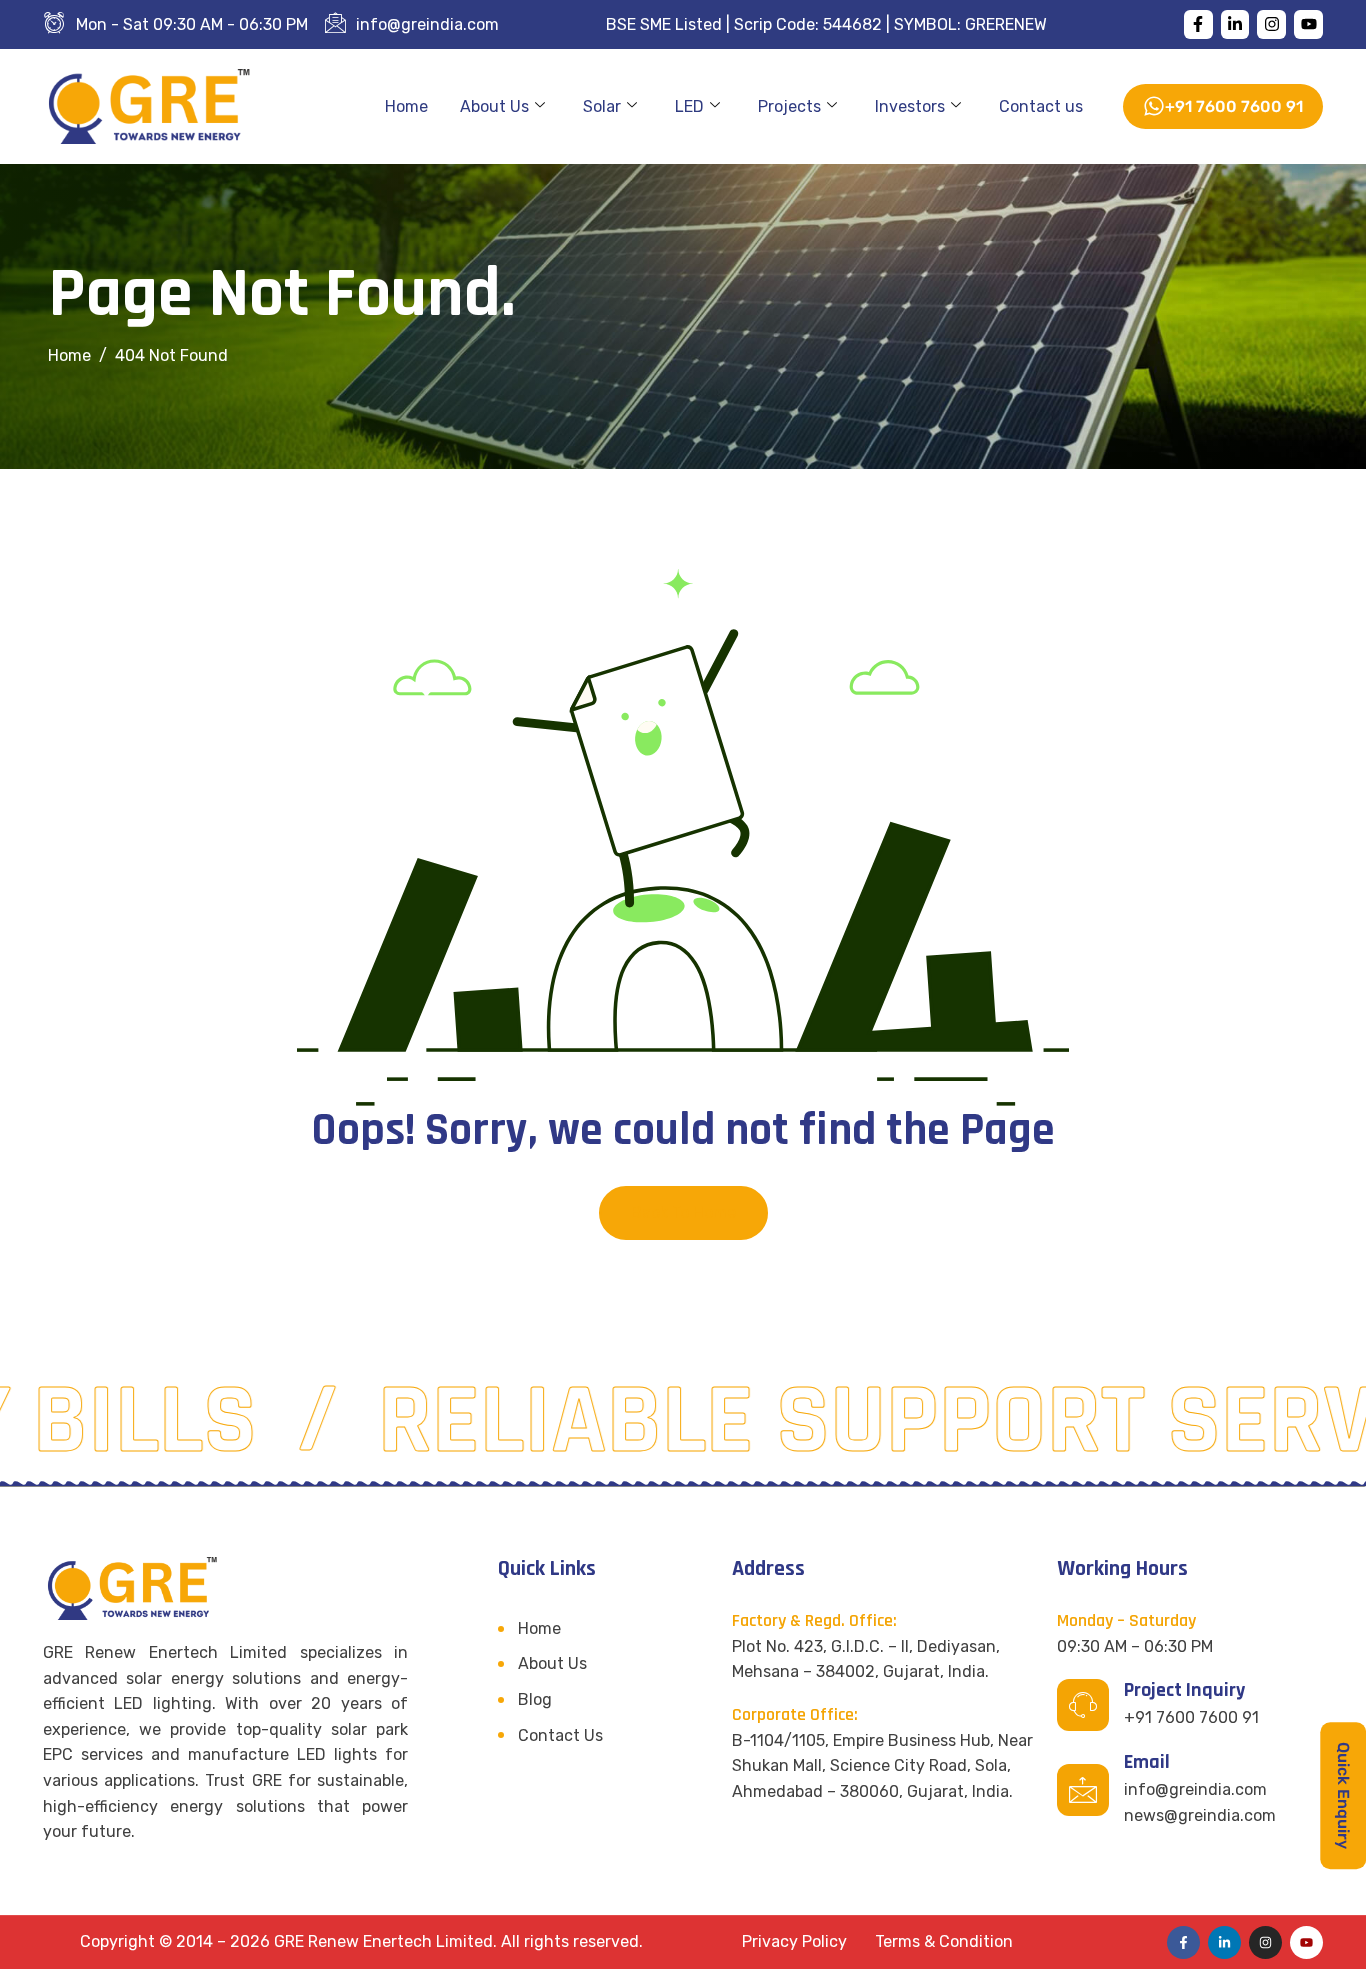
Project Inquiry (1184, 1690)
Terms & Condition (944, 1941)
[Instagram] (1271, 24)
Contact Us (560, 1735)
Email (1147, 1762)
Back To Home (683, 1212)
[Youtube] (1308, 24)
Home (406, 106)
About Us (494, 106)
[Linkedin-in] (1235, 24)
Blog (535, 1699)
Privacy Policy (794, 1941)
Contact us (1041, 106)
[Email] (1083, 1790)
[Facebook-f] (1198, 24)
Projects (789, 106)
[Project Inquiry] (1083, 1705)
